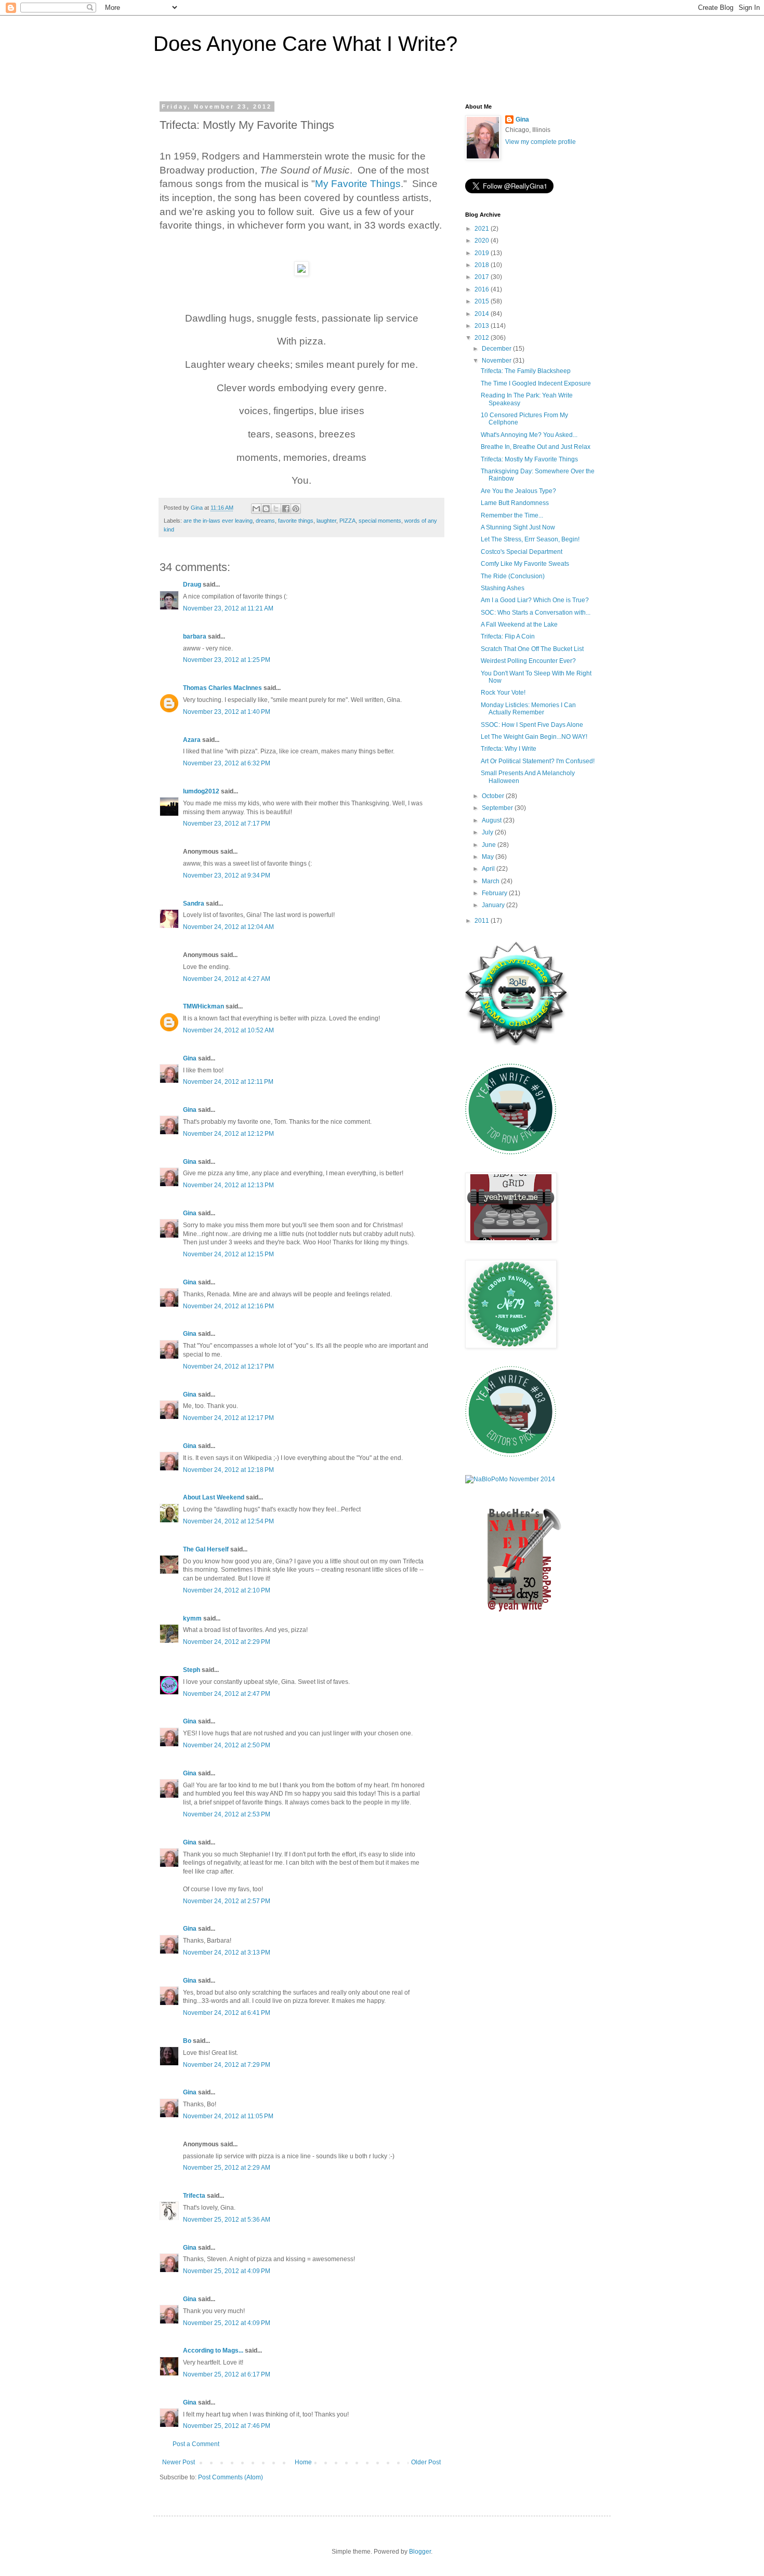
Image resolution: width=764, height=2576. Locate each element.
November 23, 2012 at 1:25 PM (227, 660)
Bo (187, 2041)
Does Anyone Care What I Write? (305, 44)
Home (303, 2462)
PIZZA (347, 521)
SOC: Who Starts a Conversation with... (536, 613)
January (494, 905)
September (498, 808)
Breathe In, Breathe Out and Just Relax (536, 447)
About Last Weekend (214, 1497)
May (489, 857)
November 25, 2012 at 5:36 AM (227, 2220)
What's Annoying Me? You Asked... (529, 435)
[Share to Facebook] (286, 509)
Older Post (426, 2462)
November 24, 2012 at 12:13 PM (228, 1185)
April (489, 869)
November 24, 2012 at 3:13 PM (227, 1953)
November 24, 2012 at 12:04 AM (228, 927)
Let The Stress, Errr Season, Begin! (530, 539)
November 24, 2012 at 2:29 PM (227, 1642)
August (492, 820)
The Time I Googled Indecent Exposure (536, 383)
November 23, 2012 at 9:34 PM (227, 875)
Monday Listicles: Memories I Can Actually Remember (528, 709)
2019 (483, 253)
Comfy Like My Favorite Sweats (525, 564)
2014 (483, 314)
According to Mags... (213, 2351)
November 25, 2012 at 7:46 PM (227, 2426)
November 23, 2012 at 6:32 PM (227, 763)
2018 (483, 265)
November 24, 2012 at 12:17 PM (228, 1366)
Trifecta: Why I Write (509, 749)
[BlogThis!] (266, 509)
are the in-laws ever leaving (218, 521)
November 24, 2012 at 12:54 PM (228, 1521)
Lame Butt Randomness (515, 503)
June (490, 845)
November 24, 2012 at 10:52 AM (228, 1030)
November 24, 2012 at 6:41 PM (227, 2013)
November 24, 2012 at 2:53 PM (227, 1814)
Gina (190, 1058)
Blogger (420, 2552)
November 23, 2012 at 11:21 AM (228, 608)
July (488, 832)
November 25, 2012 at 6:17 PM (227, 2374)
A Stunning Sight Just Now (518, 527)
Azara (192, 740)
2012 (483, 338)
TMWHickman (203, 1006)
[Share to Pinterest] (296, 509)
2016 (483, 289)
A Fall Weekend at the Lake (519, 625)
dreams (265, 521)
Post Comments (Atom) (230, 2477)
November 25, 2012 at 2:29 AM (227, 2168)
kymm (192, 1618)
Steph (192, 1670)
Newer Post (179, 2462)
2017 (483, 277)
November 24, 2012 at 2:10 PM (227, 1590)
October (494, 796)
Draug (192, 585)
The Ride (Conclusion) (513, 576)
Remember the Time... (512, 515)
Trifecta (194, 2196)
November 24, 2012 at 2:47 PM (227, 1694)
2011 (483, 921)
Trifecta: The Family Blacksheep (526, 371)
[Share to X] (276, 509)
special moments (380, 521)
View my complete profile (541, 142)
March (491, 881)
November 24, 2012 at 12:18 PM (228, 1470)
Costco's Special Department (522, 552)
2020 (483, 241)
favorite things (296, 521)
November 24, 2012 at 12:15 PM (228, 1254)
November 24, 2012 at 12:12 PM (228, 1134)
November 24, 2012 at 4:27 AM (227, 979)
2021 (483, 229)
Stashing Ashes (503, 588)
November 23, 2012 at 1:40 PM (227, 712)
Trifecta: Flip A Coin (508, 636)
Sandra (194, 904)
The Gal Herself (206, 1549)
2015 (483, 301)
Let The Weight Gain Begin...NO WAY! (534, 737)
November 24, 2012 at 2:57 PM (227, 1901)
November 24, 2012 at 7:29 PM (227, 2065)
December (497, 349)
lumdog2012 (201, 791)
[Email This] (256, 509)
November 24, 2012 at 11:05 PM (228, 2116)
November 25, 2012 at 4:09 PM (227, 2271)
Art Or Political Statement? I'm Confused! (538, 761)
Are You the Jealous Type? (518, 491)
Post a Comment (196, 2444)
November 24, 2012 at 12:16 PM (228, 1306)
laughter (326, 521)
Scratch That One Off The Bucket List (532, 649)
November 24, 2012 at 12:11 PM (228, 1082)
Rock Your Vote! (503, 693)
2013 (483, 326)
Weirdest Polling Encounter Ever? (528, 661)
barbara (195, 636)
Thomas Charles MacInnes (222, 688)
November (497, 361)
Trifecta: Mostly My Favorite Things (529, 459)
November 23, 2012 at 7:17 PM (227, 824)
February (495, 893)
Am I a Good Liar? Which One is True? (535, 600)
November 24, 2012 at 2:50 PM (227, 1745)
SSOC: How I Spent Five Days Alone (532, 725)
